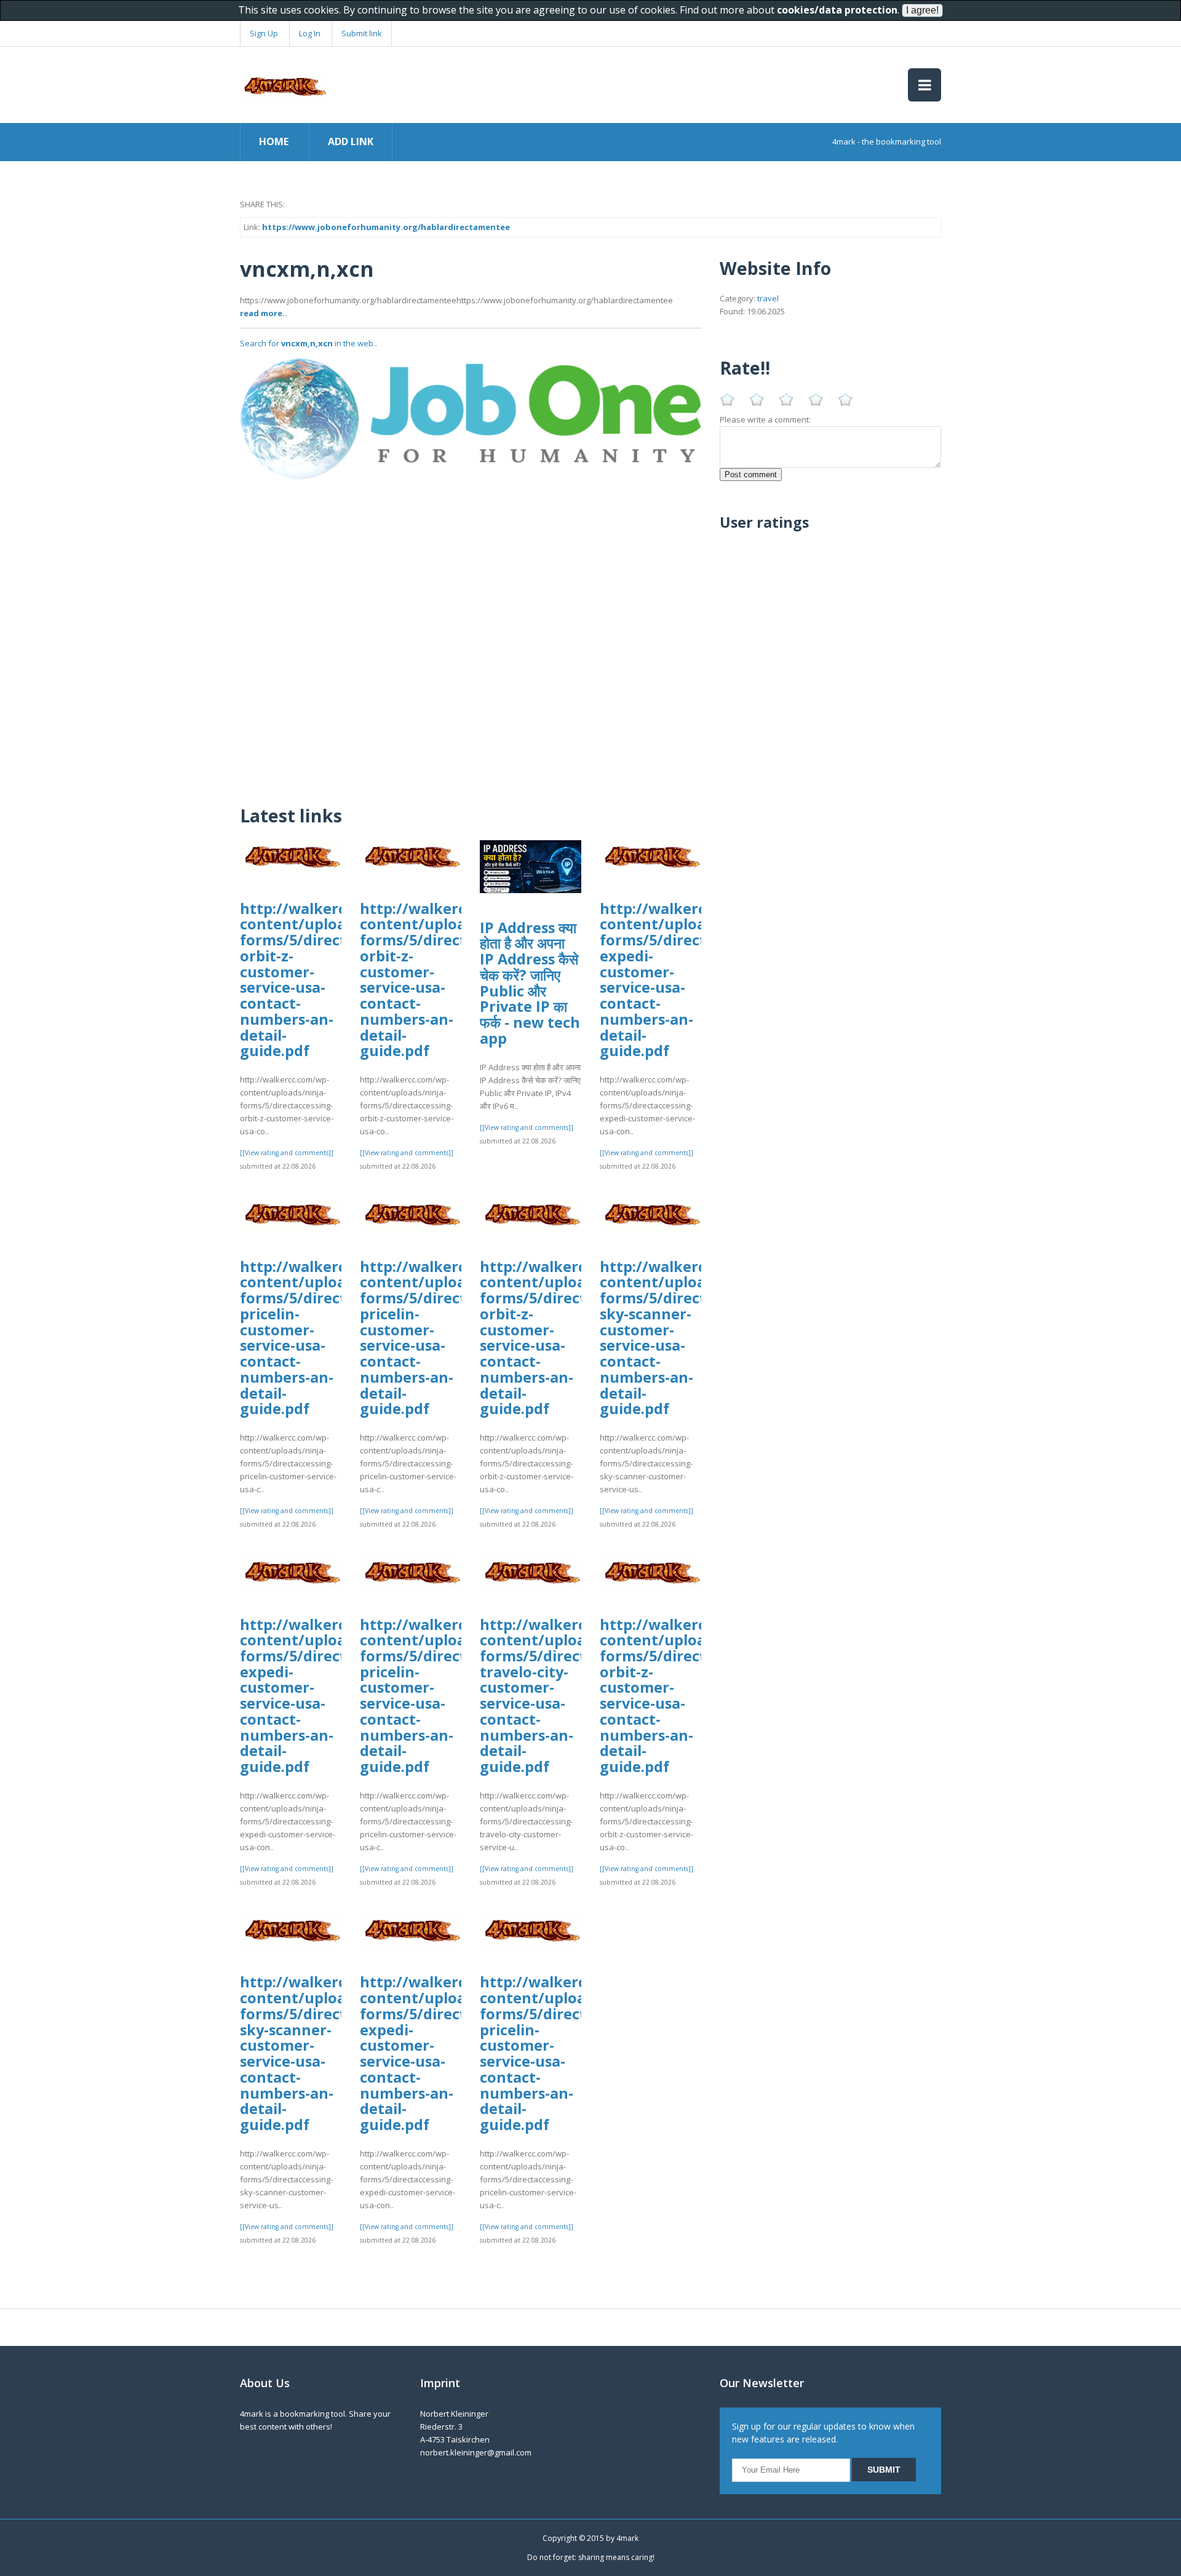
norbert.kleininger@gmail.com (476, 2452)
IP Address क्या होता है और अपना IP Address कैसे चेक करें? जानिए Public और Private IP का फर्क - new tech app (530, 983)
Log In (310, 33)
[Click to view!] (471, 418)
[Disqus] (471, 634)
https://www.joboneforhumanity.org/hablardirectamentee (386, 227)
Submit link (362, 33)
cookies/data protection (837, 10)
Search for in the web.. (308, 343)
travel (768, 298)
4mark (627, 2538)
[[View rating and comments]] (287, 1153)
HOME (274, 141)
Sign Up (264, 33)
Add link (351, 141)
